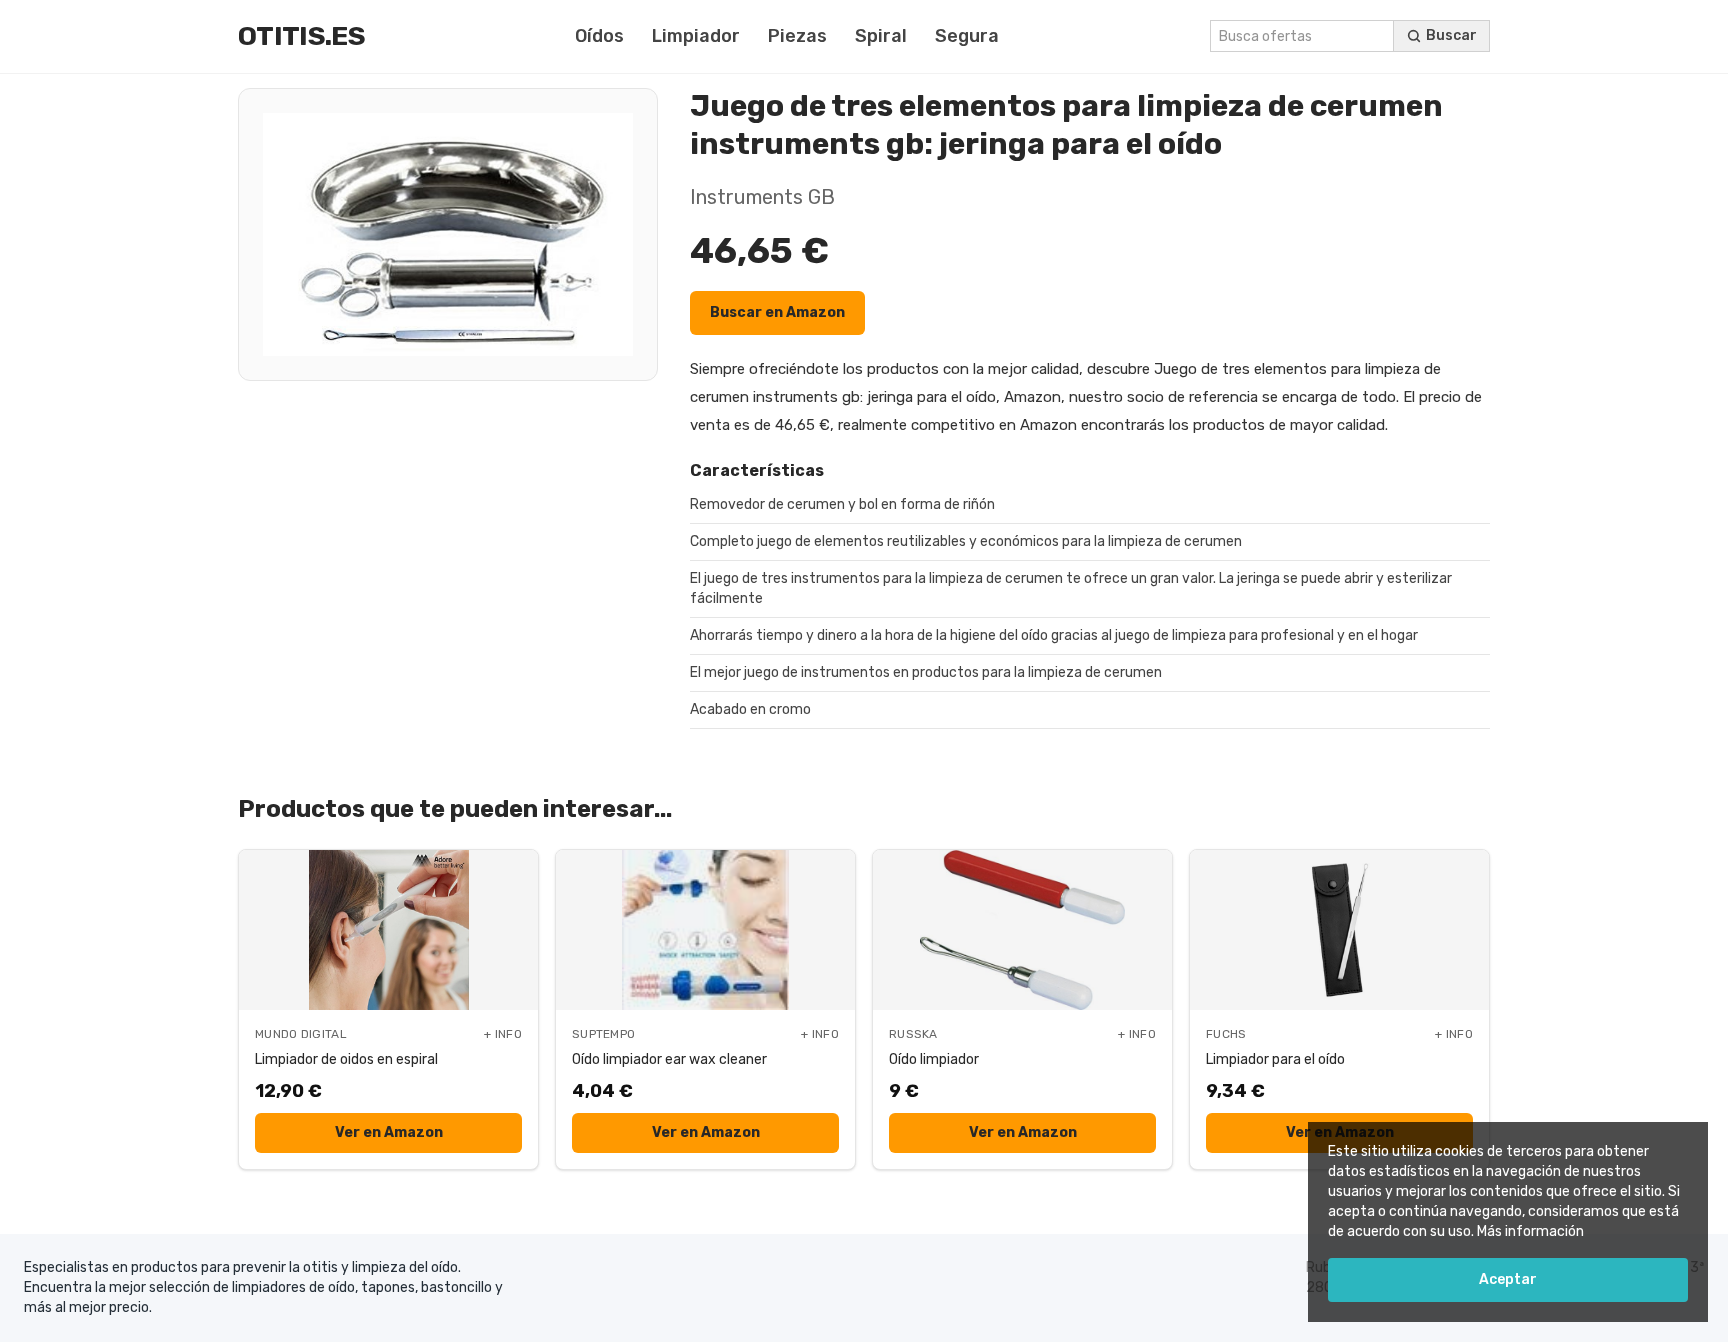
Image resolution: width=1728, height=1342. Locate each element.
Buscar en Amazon (777, 312)
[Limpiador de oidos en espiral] (388, 930)
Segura (967, 36)
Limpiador (696, 36)
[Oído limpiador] (1022, 930)
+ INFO (503, 1034)
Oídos (599, 36)
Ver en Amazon (389, 1132)
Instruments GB (762, 197)
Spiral (881, 36)
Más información (1530, 1231)
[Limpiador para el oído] (1339, 930)
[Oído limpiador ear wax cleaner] (705, 930)
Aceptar (1508, 1279)
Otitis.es (301, 36)
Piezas (797, 36)
